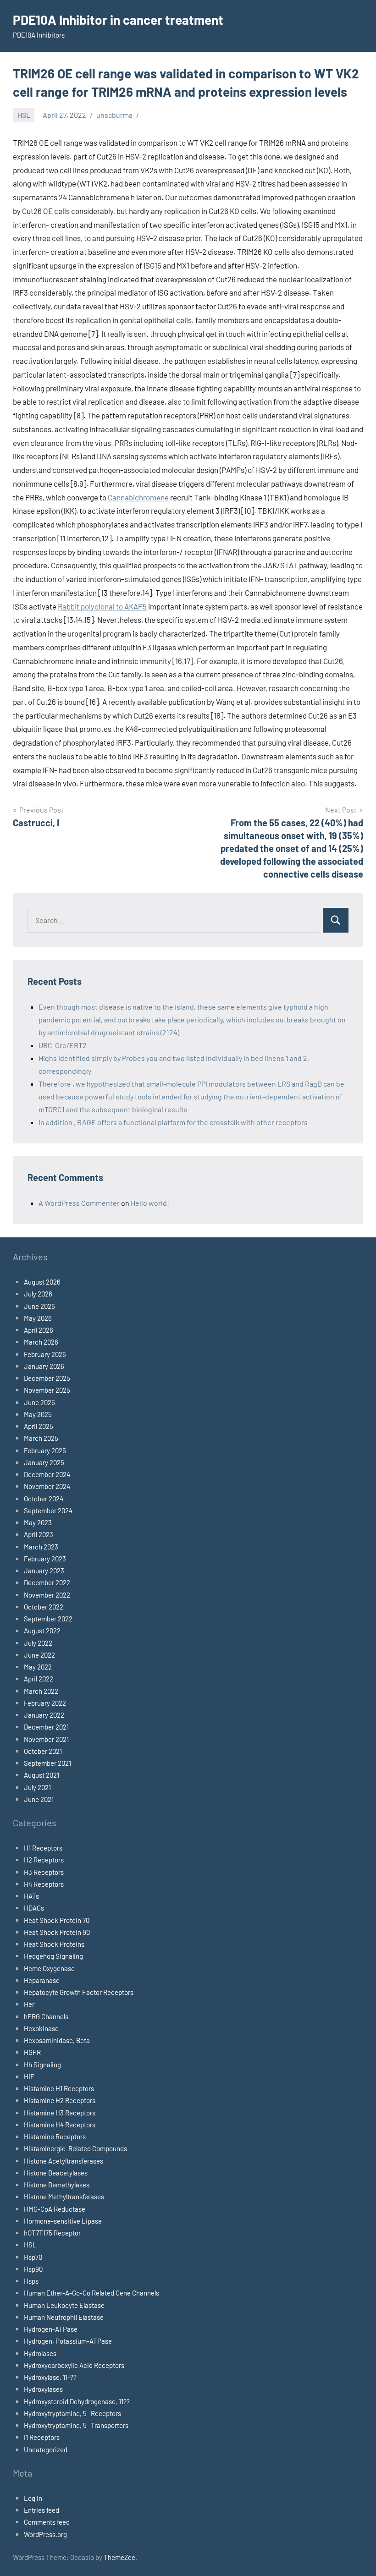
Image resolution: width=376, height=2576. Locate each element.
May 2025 (38, 1414)
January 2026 (44, 1366)
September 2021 (47, 1763)
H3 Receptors (44, 1872)
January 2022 (44, 1715)
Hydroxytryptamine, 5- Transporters (76, 2425)
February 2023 (45, 1559)
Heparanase (42, 1980)
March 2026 (41, 1342)
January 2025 (44, 1462)
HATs (31, 1896)
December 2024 (47, 1474)
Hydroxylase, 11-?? (50, 2377)
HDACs (34, 1908)
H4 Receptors (44, 1884)
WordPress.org (45, 2534)
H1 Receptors (43, 1848)
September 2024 (48, 1510)
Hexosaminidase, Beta (57, 2040)
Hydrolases (40, 2353)
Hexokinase (41, 2028)
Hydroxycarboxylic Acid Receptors (74, 2365)
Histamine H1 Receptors (59, 2088)
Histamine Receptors (55, 2137)
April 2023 (39, 1534)
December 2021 (46, 1727)
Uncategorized (46, 2450)
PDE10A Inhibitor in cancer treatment (118, 20)
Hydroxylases (43, 2389)
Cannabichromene (138, 497)
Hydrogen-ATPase (51, 2329)
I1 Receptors (42, 2437)
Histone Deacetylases (56, 2173)
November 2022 (47, 1595)
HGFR (32, 2052)
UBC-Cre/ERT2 (63, 1045)
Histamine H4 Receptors (60, 2125)
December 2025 (47, 1378)
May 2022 (38, 1667)
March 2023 (41, 1547)
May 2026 (38, 1318)
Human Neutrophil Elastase (64, 2317)
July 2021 (37, 1787)
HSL (24, 115)
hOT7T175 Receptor (52, 2233)
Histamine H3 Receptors (60, 2113)
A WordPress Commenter (79, 1203)
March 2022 (41, 1691)
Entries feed (41, 2510)
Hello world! (150, 1203)
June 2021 (39, 1799)
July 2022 (38, 1643)
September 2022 (48, 1619)
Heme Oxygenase (49, 1968)
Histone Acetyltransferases (64, 2161)
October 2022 (44, 1607)
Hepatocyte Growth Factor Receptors (79, 1992)
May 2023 (38, 1522)
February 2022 (45, 1703)
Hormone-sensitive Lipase (63, 2221)
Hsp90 (33, 2269)
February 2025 (45, 1450)
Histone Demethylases (57, 2185)
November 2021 (46, 1739)
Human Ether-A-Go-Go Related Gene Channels (91, 2293)
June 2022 (39, 1655)
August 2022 (42, 1631)
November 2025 (47, 1390)
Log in (33, 2498)
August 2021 (41, 1775)
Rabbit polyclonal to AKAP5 (102, 606)
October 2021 (43, 1751)
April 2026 (39, 1330)
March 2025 (41, 1438)
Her (29, 2004)
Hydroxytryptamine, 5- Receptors (72, 2413)
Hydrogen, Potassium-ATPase (68, 2341)
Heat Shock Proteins (54, 1944)
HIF (29, 2076)
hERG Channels (46, 2016)
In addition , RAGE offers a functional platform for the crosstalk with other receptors (173, 1122)
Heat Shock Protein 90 (57, 1932)
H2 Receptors (44, 1860)
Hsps (31, 2281)
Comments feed (47, 2522)
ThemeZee (119, 2557)
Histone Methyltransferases (64, 2197)
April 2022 (39, 1679)
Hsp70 (33, 2257)
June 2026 (39, 1306)
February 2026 (45, 1354)
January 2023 (44, 1571)
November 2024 (47, 1486)
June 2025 (39, 1402)
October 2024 (44, 1499)
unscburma (114, 115)
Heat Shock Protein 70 (57, 1920)
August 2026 (42, 1282)
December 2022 (47, 1582)
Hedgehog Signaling (53, 1956)
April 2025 (39, 1426)
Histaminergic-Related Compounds (75, 2148)
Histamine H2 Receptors (60, 2100)
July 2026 (38, 1294)
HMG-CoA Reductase (55, 2209)
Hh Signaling (42, 2065)
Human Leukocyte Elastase (64, 2305)
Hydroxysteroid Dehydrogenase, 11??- (78, 2401)
